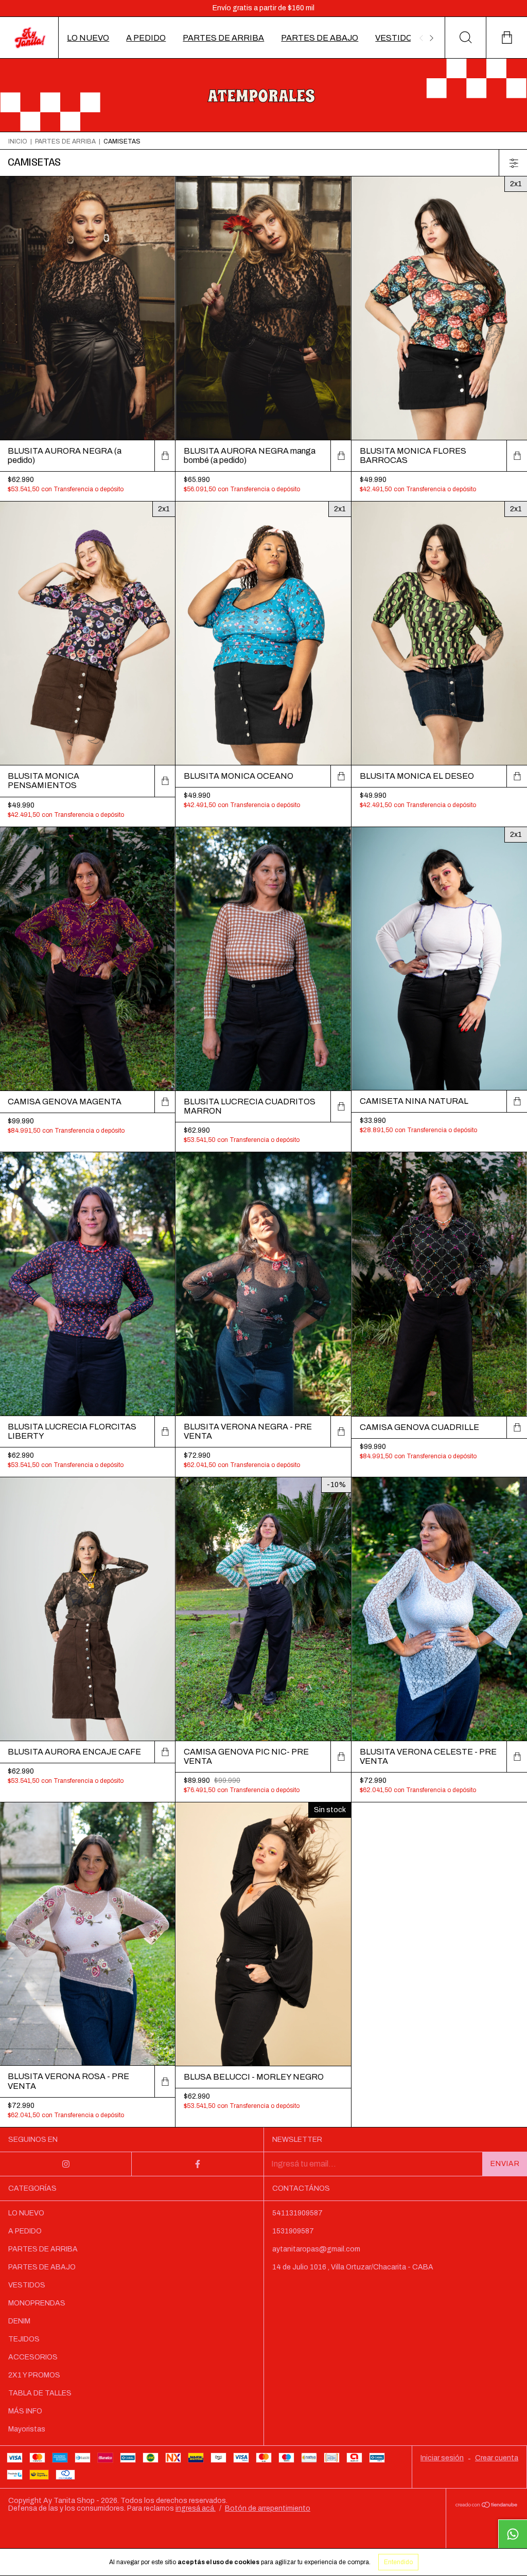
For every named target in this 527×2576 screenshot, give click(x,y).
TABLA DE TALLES (40, 2393)
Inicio (18, 141)
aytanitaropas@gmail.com (316, 2249)
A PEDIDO (146, 38)
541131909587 (297, 2213)
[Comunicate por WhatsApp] (513, 2534)
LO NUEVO (88, 38)
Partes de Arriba (65, 141)
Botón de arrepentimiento (268, 2508)
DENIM (19, 2321)
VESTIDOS (397, 38)
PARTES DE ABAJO (320, 38)
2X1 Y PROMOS (34, 2375)
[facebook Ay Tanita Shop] (198, 2164)
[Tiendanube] (487, 2505)
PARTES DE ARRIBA (223, 38)
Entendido (398, 2562)
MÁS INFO (25, 2411)
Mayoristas (27, 2429)
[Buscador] (465, 38)
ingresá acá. (196, 2508)
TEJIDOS (24, 2339)
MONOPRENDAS (37, 2303)
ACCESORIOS (33, 2357)
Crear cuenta (497, 2458)
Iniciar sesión (442, 2458)
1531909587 (293, 2231)
